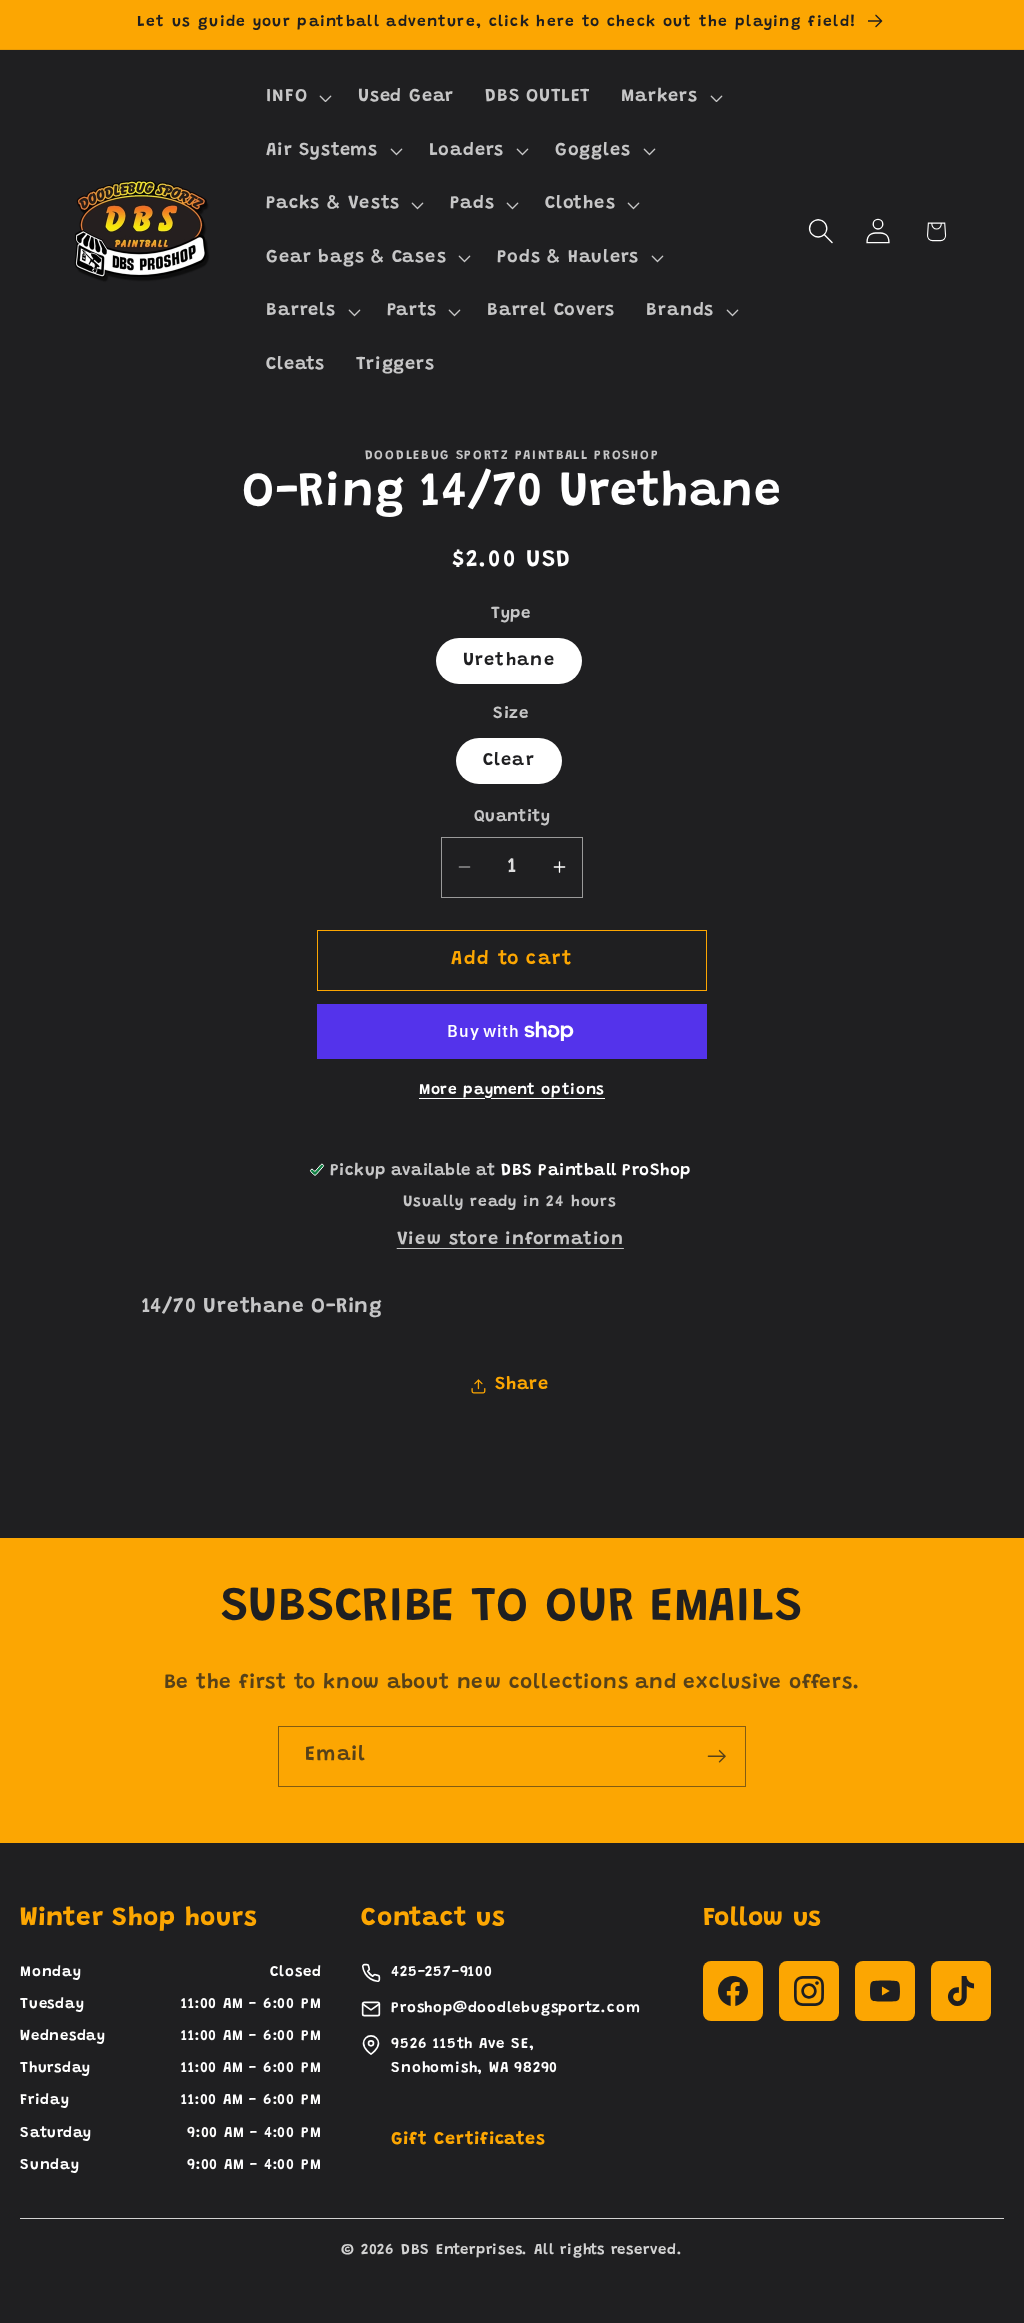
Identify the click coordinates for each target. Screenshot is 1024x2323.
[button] (297, 97)
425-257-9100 (441, 1972)
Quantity (512, 817)
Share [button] (522, 1385)
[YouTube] (885, 1991)
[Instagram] (809, 1991)
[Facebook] (733, 1991)
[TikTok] (961, 1991)
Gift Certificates (468, 2140)
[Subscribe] (716, 1756)
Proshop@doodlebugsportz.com (515, 2008)
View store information (510, 1240)
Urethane (509, 661)
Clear (509, 761)
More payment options (512, 1090)
